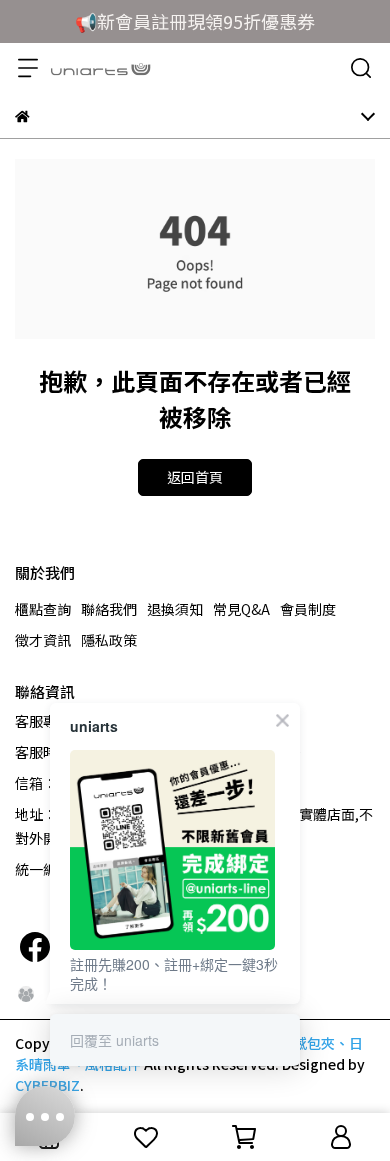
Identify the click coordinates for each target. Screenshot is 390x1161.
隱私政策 (109, 640)
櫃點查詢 (43, 609)
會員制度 (308, 609)
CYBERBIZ (47, 1085)
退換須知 (175, 609)
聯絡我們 (109, 609)
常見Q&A (241, 609)
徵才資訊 (43, 640)
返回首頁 (195, 477)
